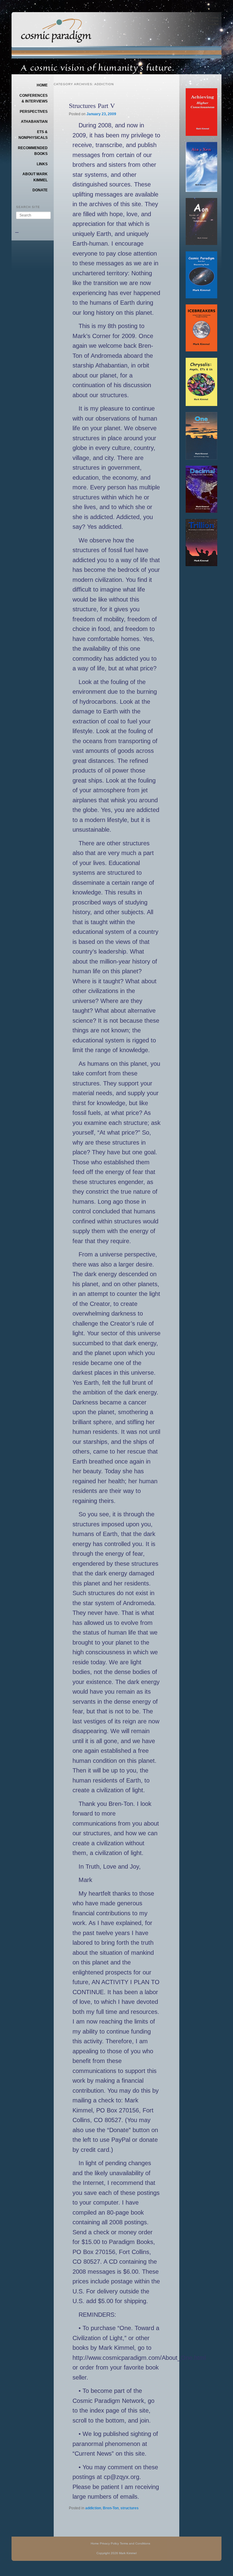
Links (42, 164)
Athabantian (34, 122)
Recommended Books (33, 151)
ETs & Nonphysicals (33, 135)
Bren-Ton (111, 2508)
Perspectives (34, 112)
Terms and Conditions (135, 2543)
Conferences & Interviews (34, 99)
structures (130, 2508)
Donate (40, 190)
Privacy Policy (109, 2543)
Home (42, 85)
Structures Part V (92, 106)
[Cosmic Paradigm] (56, 39)
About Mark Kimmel (35, 177)
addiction (93, 2508)
